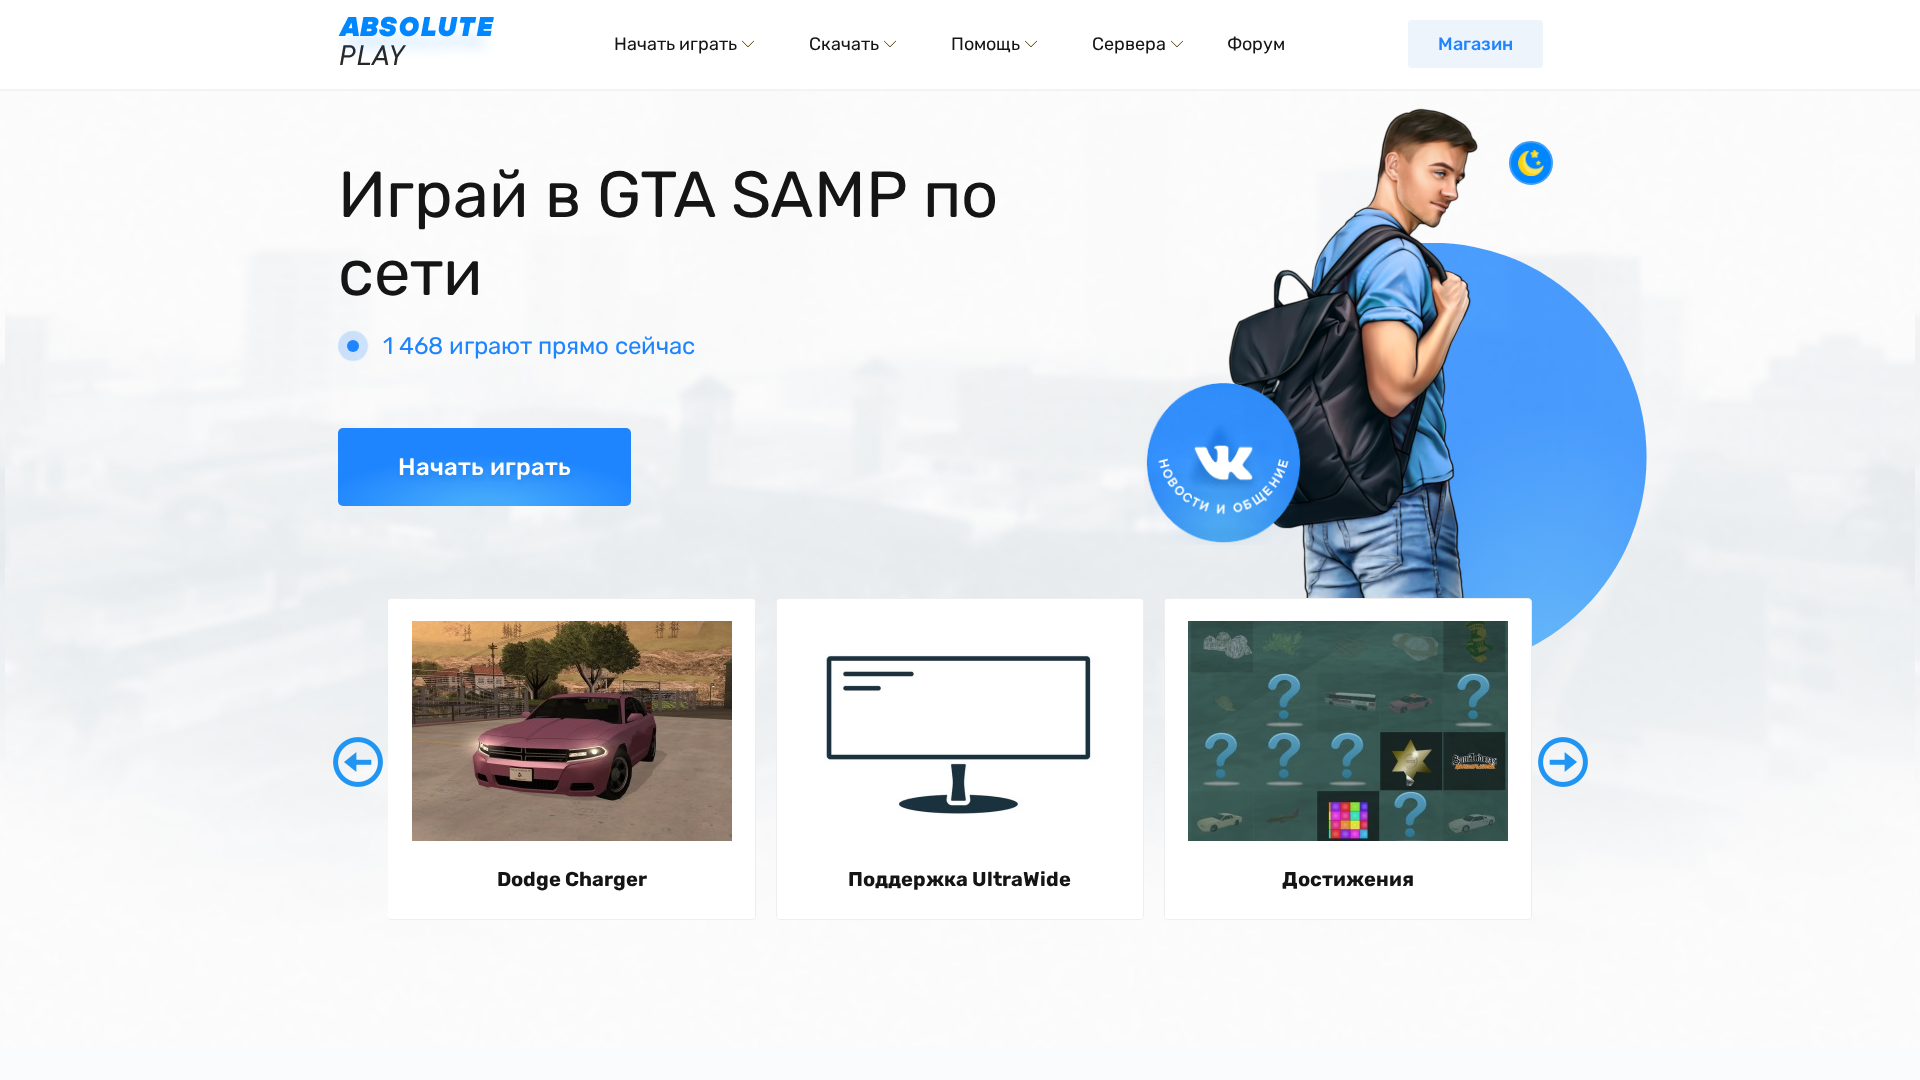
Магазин (1475, 44)
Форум (1256, 44)
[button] (358, 762)
